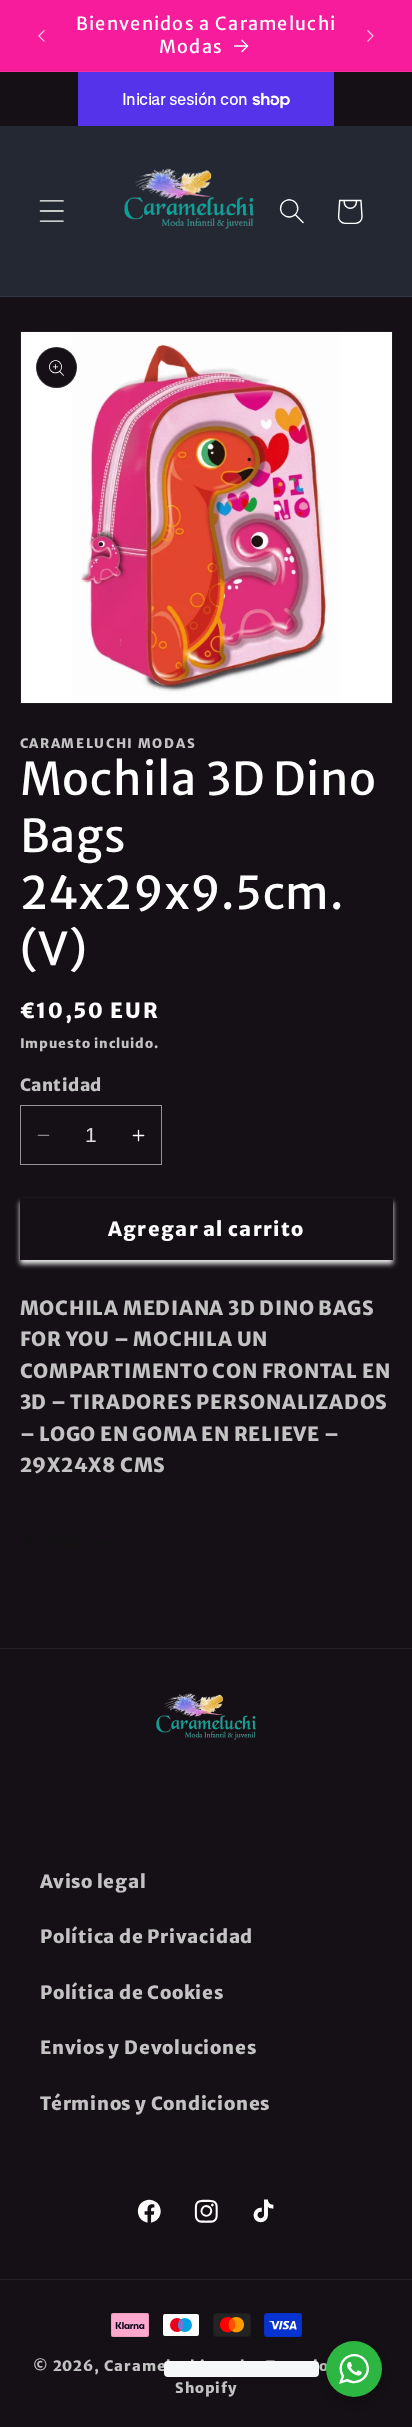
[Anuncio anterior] (42, 36)
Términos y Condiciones (155, 2103)
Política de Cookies (132, 1992)
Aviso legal (93, 1881)
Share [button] (77, 1542)
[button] (51, 211)
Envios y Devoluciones (148, 2047)
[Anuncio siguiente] (371, 36)
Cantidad (61, 1085)
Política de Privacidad (146, 1936)
